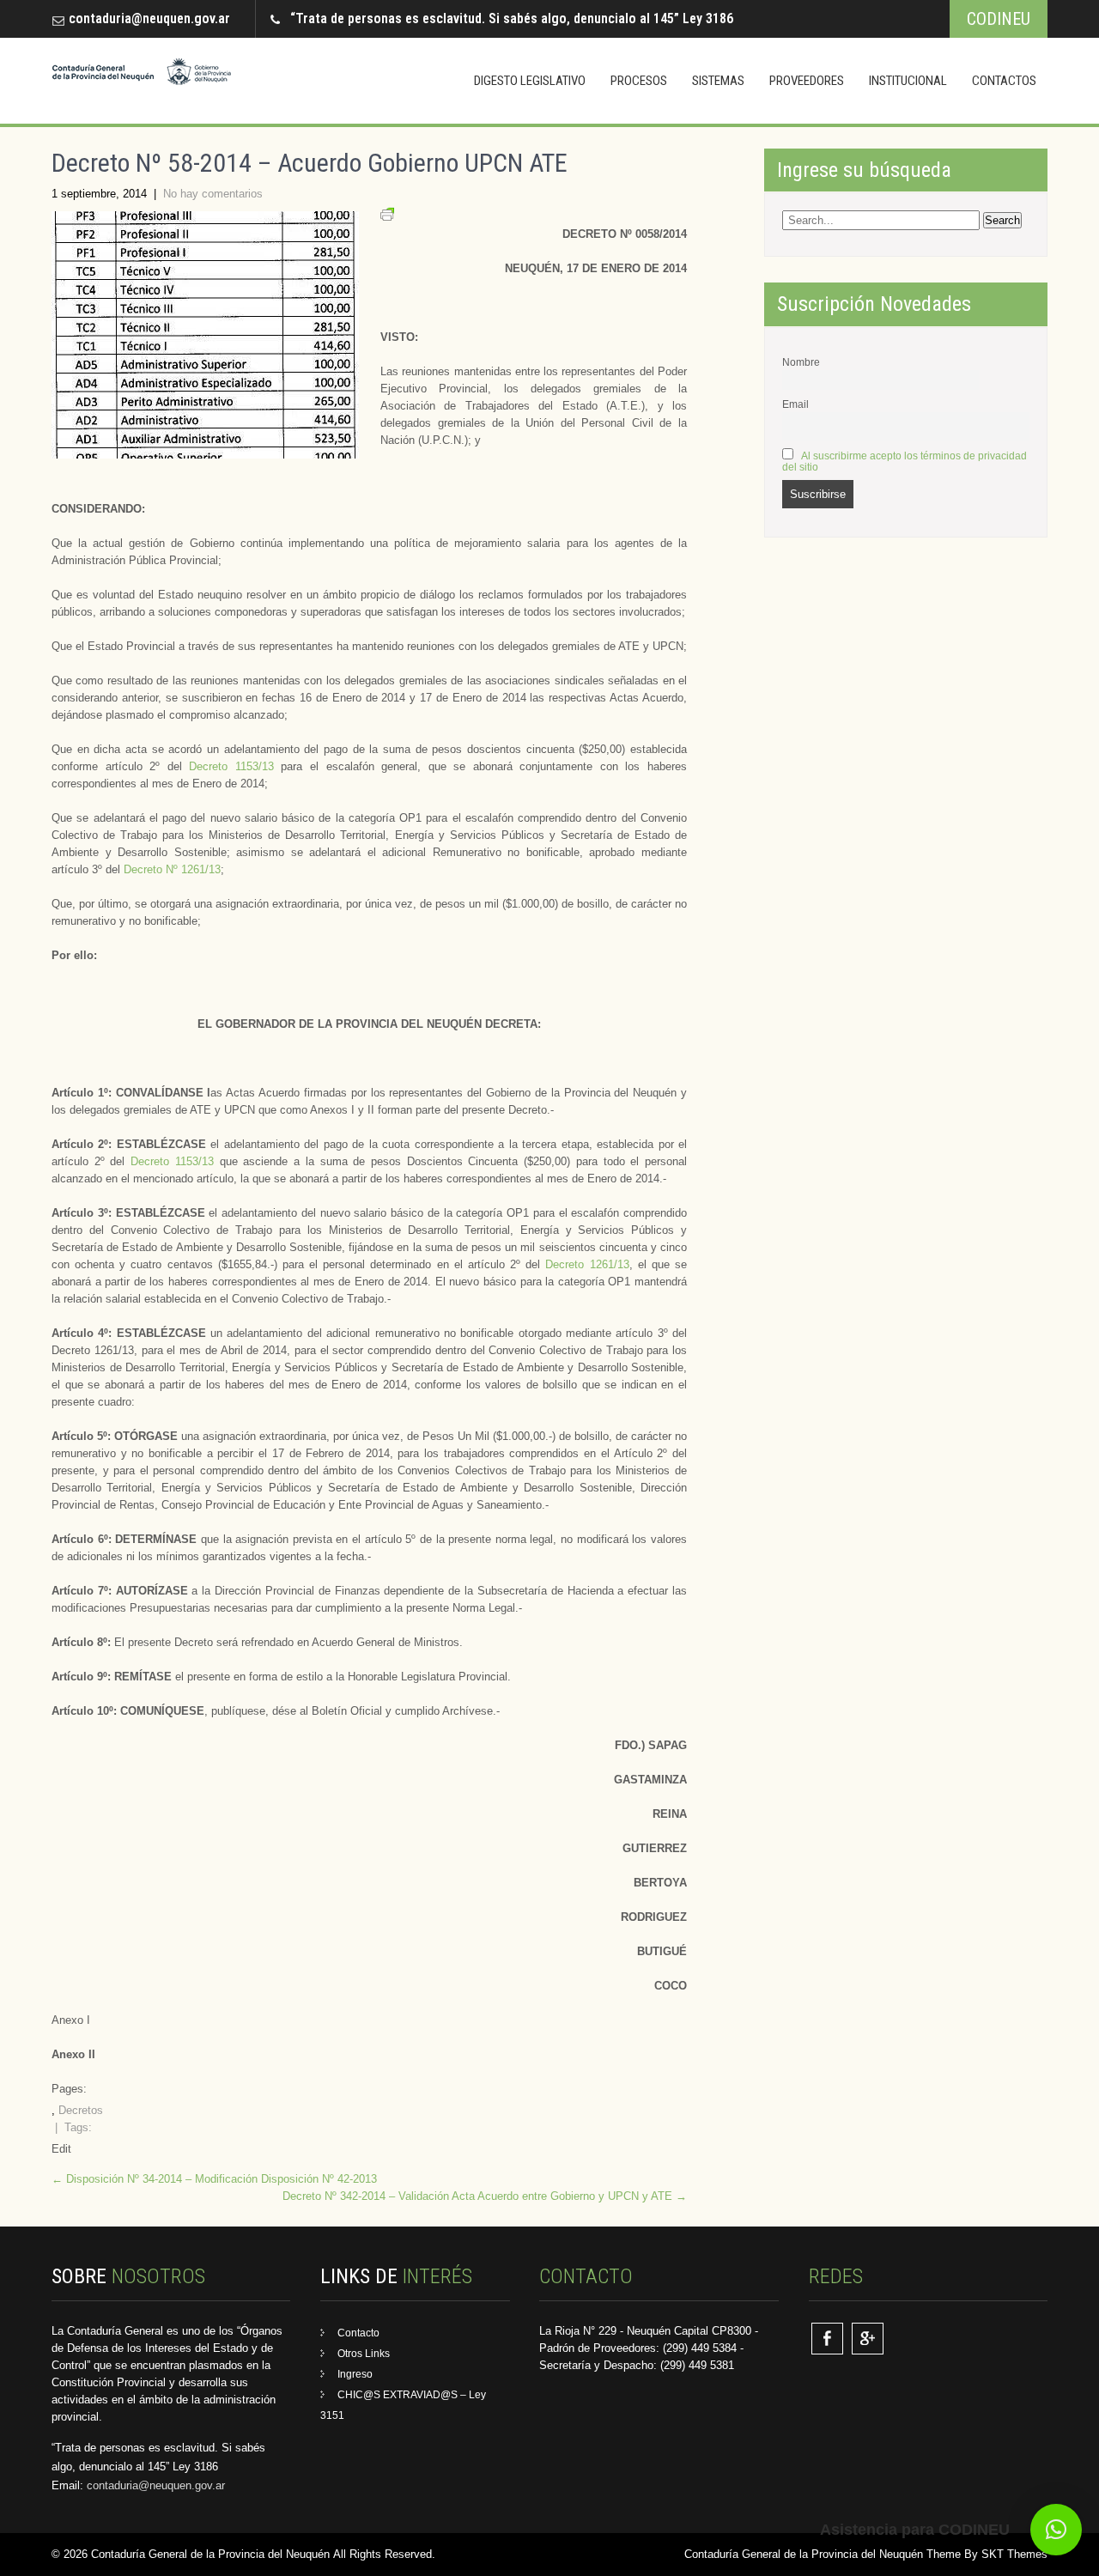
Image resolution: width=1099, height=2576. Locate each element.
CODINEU (999, 19)
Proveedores (807, 81)
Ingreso (355, 2374)
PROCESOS (639, 81)
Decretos (81, 2110)
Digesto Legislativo (530, 81)
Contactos (1004, 81)
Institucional (908, 81)
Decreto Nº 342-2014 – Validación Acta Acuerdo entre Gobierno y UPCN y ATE (485, 2196)
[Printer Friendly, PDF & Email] (387, 217)
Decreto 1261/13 (587, 1264)
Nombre (801, 362)
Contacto (358, 2333)
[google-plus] (868, 2339)
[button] (1056, 2530)
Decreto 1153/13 (231, 766)
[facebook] (827, 2339)
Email (795, 404)
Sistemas (718, 81)
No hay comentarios (213, 194)
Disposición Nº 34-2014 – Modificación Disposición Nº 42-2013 (214, 2179)
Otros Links (364, 2354)
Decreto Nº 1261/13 (172, 869)
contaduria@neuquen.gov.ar (149, 18)
